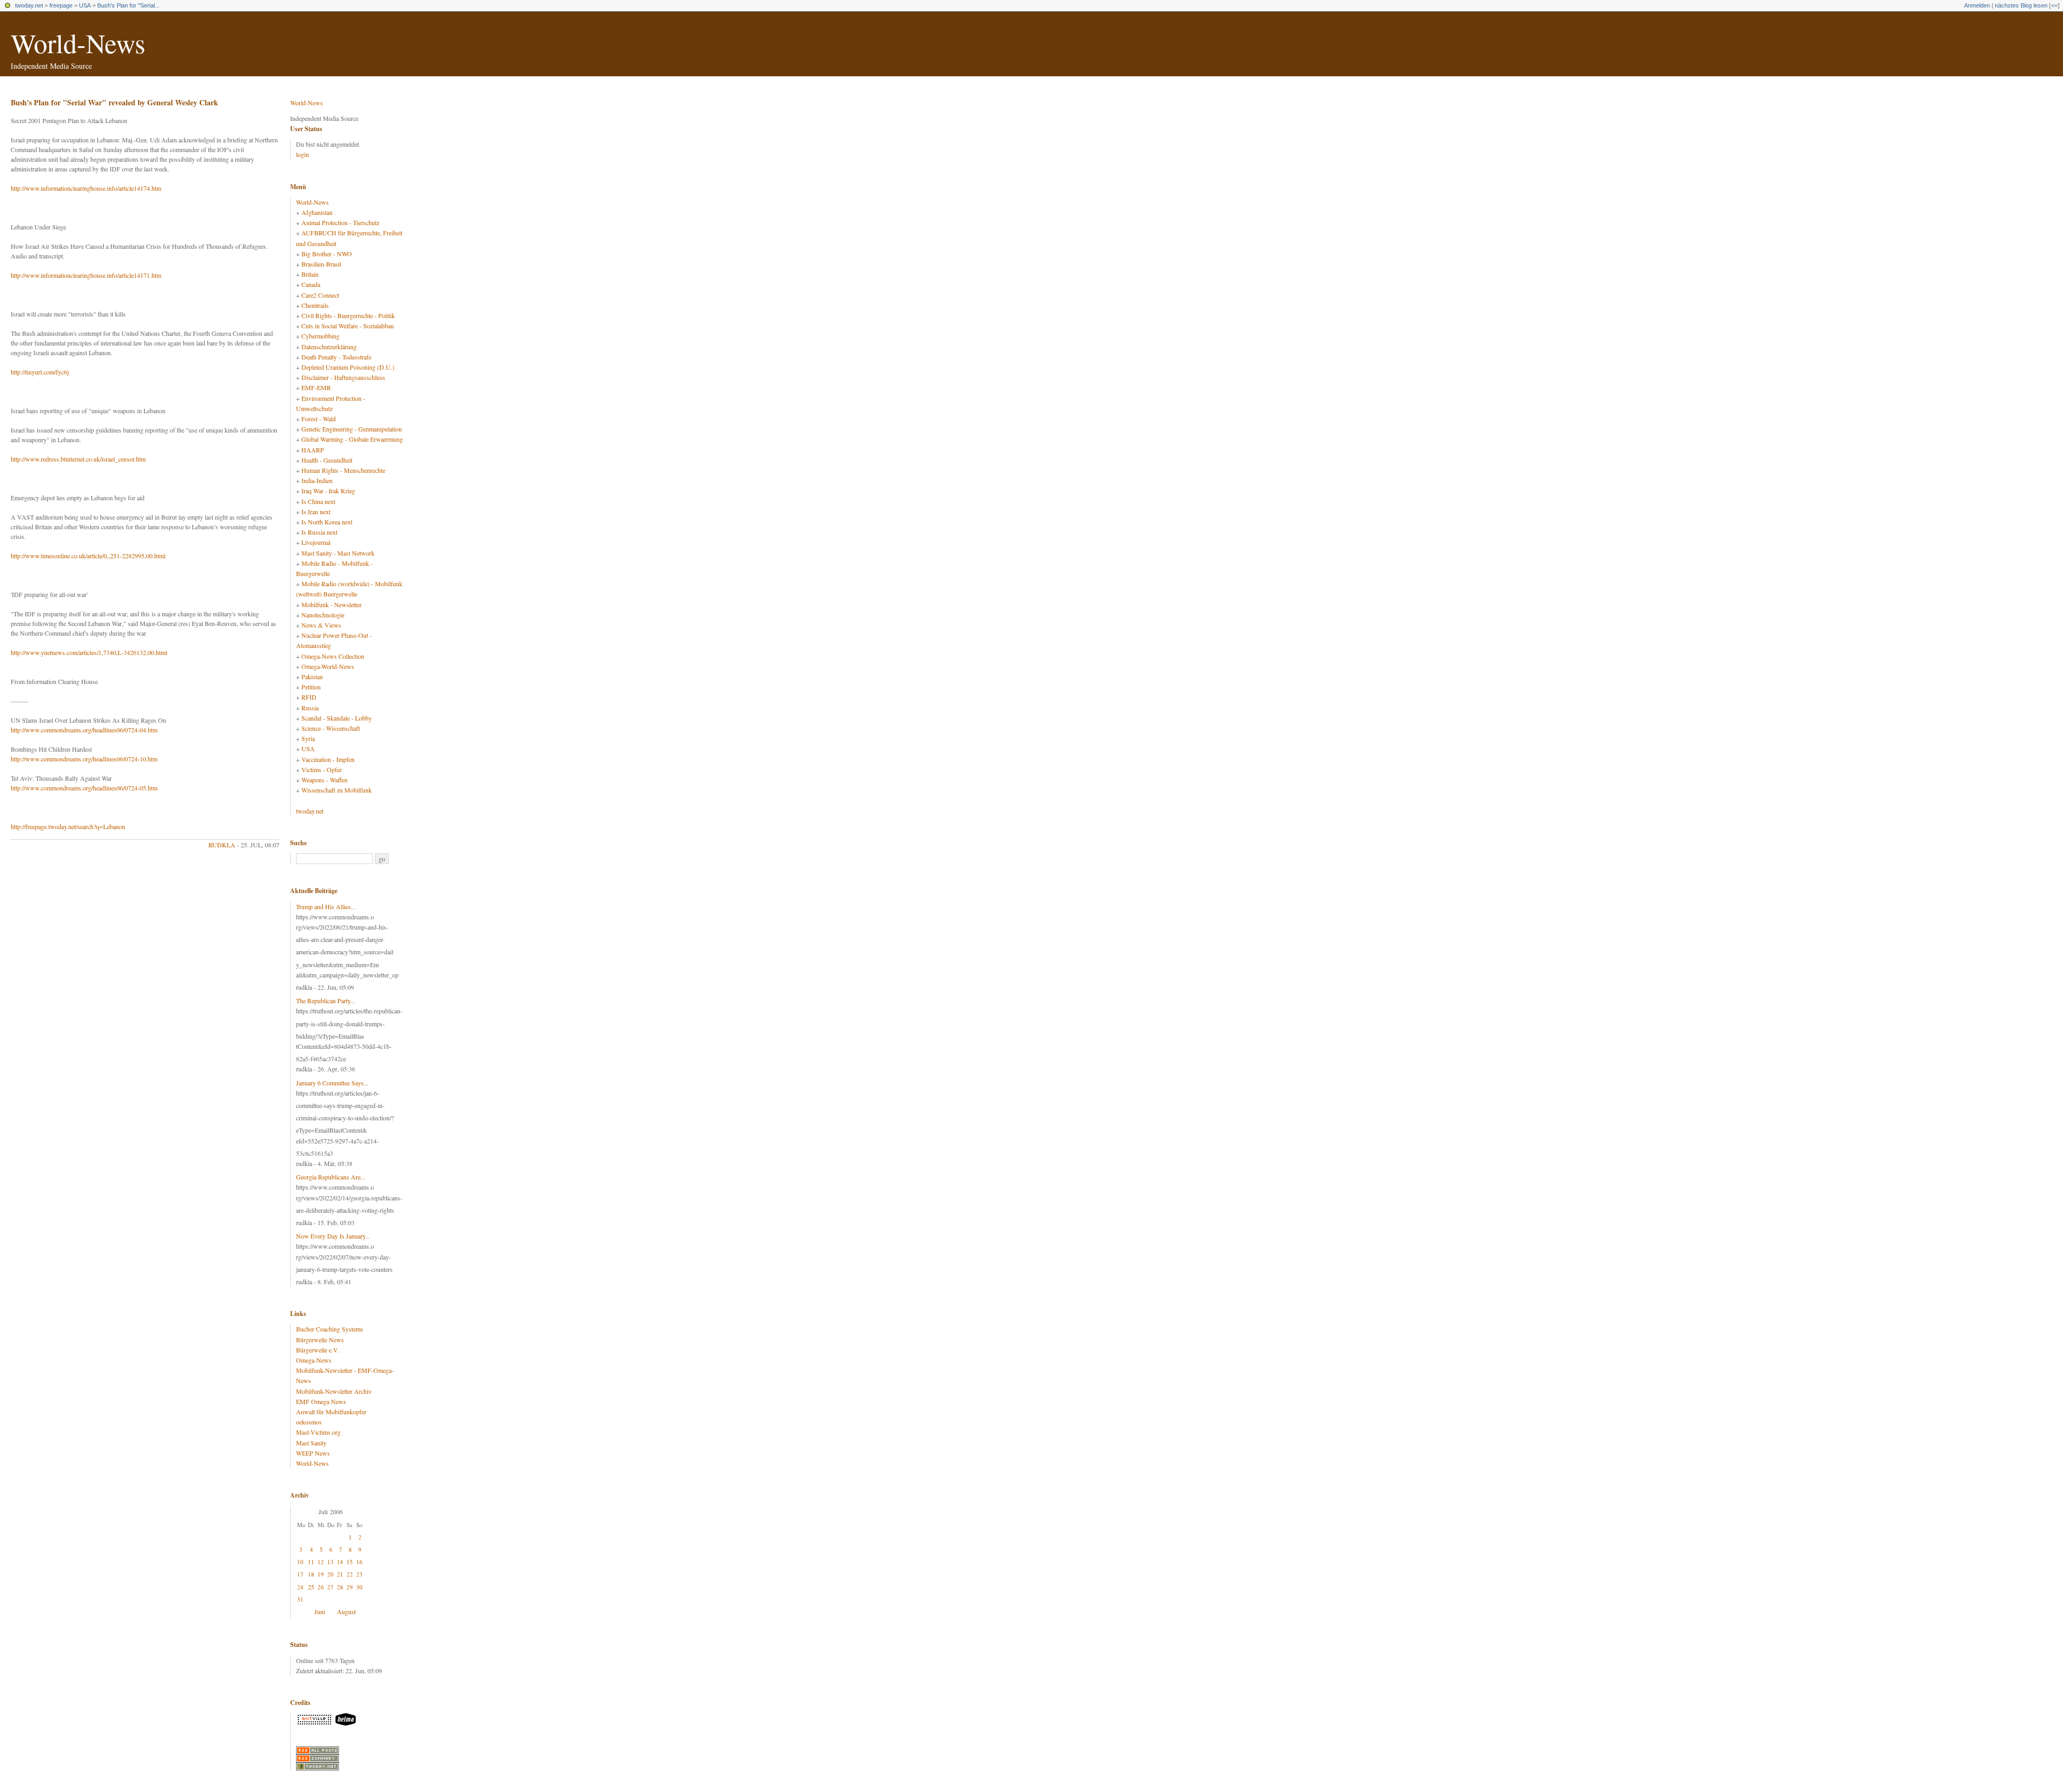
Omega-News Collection (333, 656)
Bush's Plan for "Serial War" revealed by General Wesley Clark (114, 102)
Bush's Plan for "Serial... (128, 5)
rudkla (222, 845)
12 (321, 1562)
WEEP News (313, 1453)
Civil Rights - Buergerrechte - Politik (348, 315)
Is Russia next (319, 532)
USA (85, 5)
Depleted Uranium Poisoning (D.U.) (348, 367)
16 (359, 1562)
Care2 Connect (320, 295)
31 (300, 1599)
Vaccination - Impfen (328, 759)
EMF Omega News (321, 1401)
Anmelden (1977, 5)
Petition (311, 687)
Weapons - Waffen (324, 780)
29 (350, 1587)
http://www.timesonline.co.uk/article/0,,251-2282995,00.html (88, 556)
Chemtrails (315, 305)
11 (311, 1562)
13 (330, 1562)
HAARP (313, 450)
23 (359, 1574)
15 (350, 1562)
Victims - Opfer (322, 769)
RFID (309, 697)
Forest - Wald (319, 419)
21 (340, 1574)
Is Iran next (316, 512)
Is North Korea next (327, 522)
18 (311, 1574)
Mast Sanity (311, 1443)
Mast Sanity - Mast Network (338, 553)
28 (340, 1587)
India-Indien (317, 480)
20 (330, 1574)
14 (340, 1562)
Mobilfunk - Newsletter (331, 604)
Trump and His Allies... (326, 906)
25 (311, 1587)
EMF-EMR (316, 387)
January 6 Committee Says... (332, 1083)
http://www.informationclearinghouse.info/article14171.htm (86, 275)
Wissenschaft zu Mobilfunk (337, 790)
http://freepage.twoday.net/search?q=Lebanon (68, 826)
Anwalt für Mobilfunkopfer (331, 1412)
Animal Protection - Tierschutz (340, 222)
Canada (311, 284)
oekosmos (309, 1422)
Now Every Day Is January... (333, 1236)
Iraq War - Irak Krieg (328, 491)
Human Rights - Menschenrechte (343, 470)
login (302, 154)
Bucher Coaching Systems (330, 1329)
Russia (310, 708)
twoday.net (29, 5)
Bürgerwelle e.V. (318, 1350)
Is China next (318, 501)
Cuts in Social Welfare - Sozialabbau (348, 326)
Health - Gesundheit (327, 460)
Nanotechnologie (323, 615)
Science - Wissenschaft (331, 728)
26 (321, 1587)
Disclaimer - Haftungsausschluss (343, 377)
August (346, 1611)
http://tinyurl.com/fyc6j (40, 372)
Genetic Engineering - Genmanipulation (352, 429)
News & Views (321, 625)
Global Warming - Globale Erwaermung (352, 439)
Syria (308, 738)
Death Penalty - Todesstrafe (336, 357)
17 (300, 1574)
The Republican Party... (326, 1001)
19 (321, 1574)
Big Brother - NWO (327, 254)
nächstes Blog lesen (2021, 5)
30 (359, 1587)
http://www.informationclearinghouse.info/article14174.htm (86, 188)
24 (300, 1587)
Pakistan (312, 677)
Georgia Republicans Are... (331, 1177)
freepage (61, 5)
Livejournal (316, 542)
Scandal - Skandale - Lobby (337, 718)
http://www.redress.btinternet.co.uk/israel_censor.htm (78, 459)
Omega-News (314, 1360)
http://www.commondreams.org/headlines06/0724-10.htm (84, 759)
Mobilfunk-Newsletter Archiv (334, 1391)
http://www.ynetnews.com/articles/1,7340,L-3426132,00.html (89, 652)
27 (330, 1587)
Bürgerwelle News (320, 1340)
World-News (78, 43)
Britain (310, 274)
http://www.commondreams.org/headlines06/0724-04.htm (84, 730)
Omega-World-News (328, 666)
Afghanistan (317, 212)
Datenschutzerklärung (329, 347)
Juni (320, 1611)
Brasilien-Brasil (321, 264)
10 (300, 1562)
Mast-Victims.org (318, 1432)
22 (350, 1574)
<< (2054, 5)
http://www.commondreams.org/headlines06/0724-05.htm (84, 788)
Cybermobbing (320, 336)
